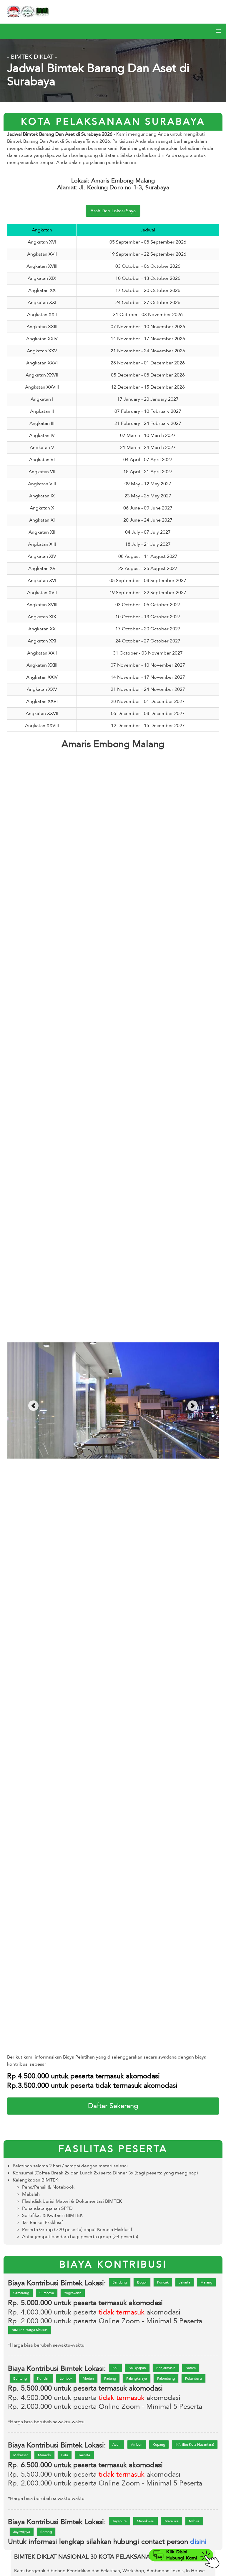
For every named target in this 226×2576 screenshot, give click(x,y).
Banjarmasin (166, 2368)
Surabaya (47, 2293)
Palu (65, 2455)
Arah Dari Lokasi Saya (113, 211)
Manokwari (146, 2521)
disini (198, 2542)
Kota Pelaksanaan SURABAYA (113, 122)
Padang (110, 2378)
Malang (206, 2282)
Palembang (166, 2378)
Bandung (120, 2282)
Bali (115, 2368)
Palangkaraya (137, 2378)
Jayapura (119, 2521)
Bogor (142, 2282)
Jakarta (185, 2282)
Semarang (21, 2293)
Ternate (84, 2455)
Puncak (163, 2282)
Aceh (117, 2445)
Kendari (43, 2378)
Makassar (20, 2455)
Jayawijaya (22, 2532)
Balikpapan (137, 2368)
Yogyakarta (73, 2293)
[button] (218, 31)
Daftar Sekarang (113, 2106)
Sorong (46, 2532)
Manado (44, 2455)
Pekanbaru (193, 2378)
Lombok (66, 2378)
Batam (191, 2368)
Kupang (159, 2445)
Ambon (137, 2445)
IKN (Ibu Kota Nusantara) (195, 2445)
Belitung (20, 2378)
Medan (88, 2378)
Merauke (172, 2521)
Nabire (194, 2521)
